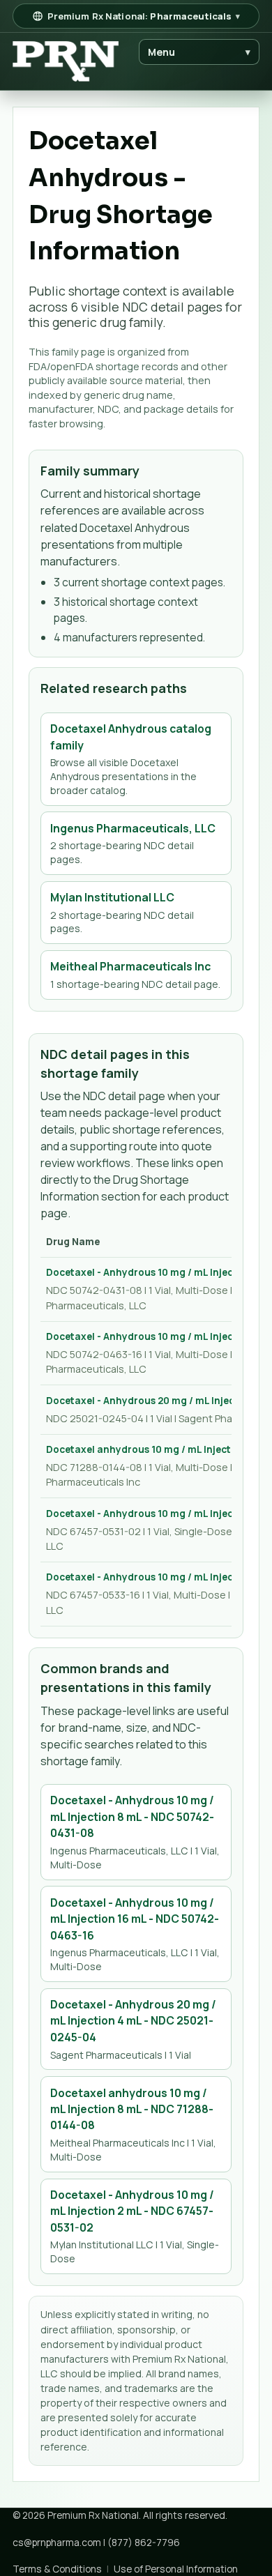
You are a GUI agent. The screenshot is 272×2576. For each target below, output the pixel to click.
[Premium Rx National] (66, 62)
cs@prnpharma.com (57, 2542)
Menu (199, 52)
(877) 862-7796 (144, 2542)
